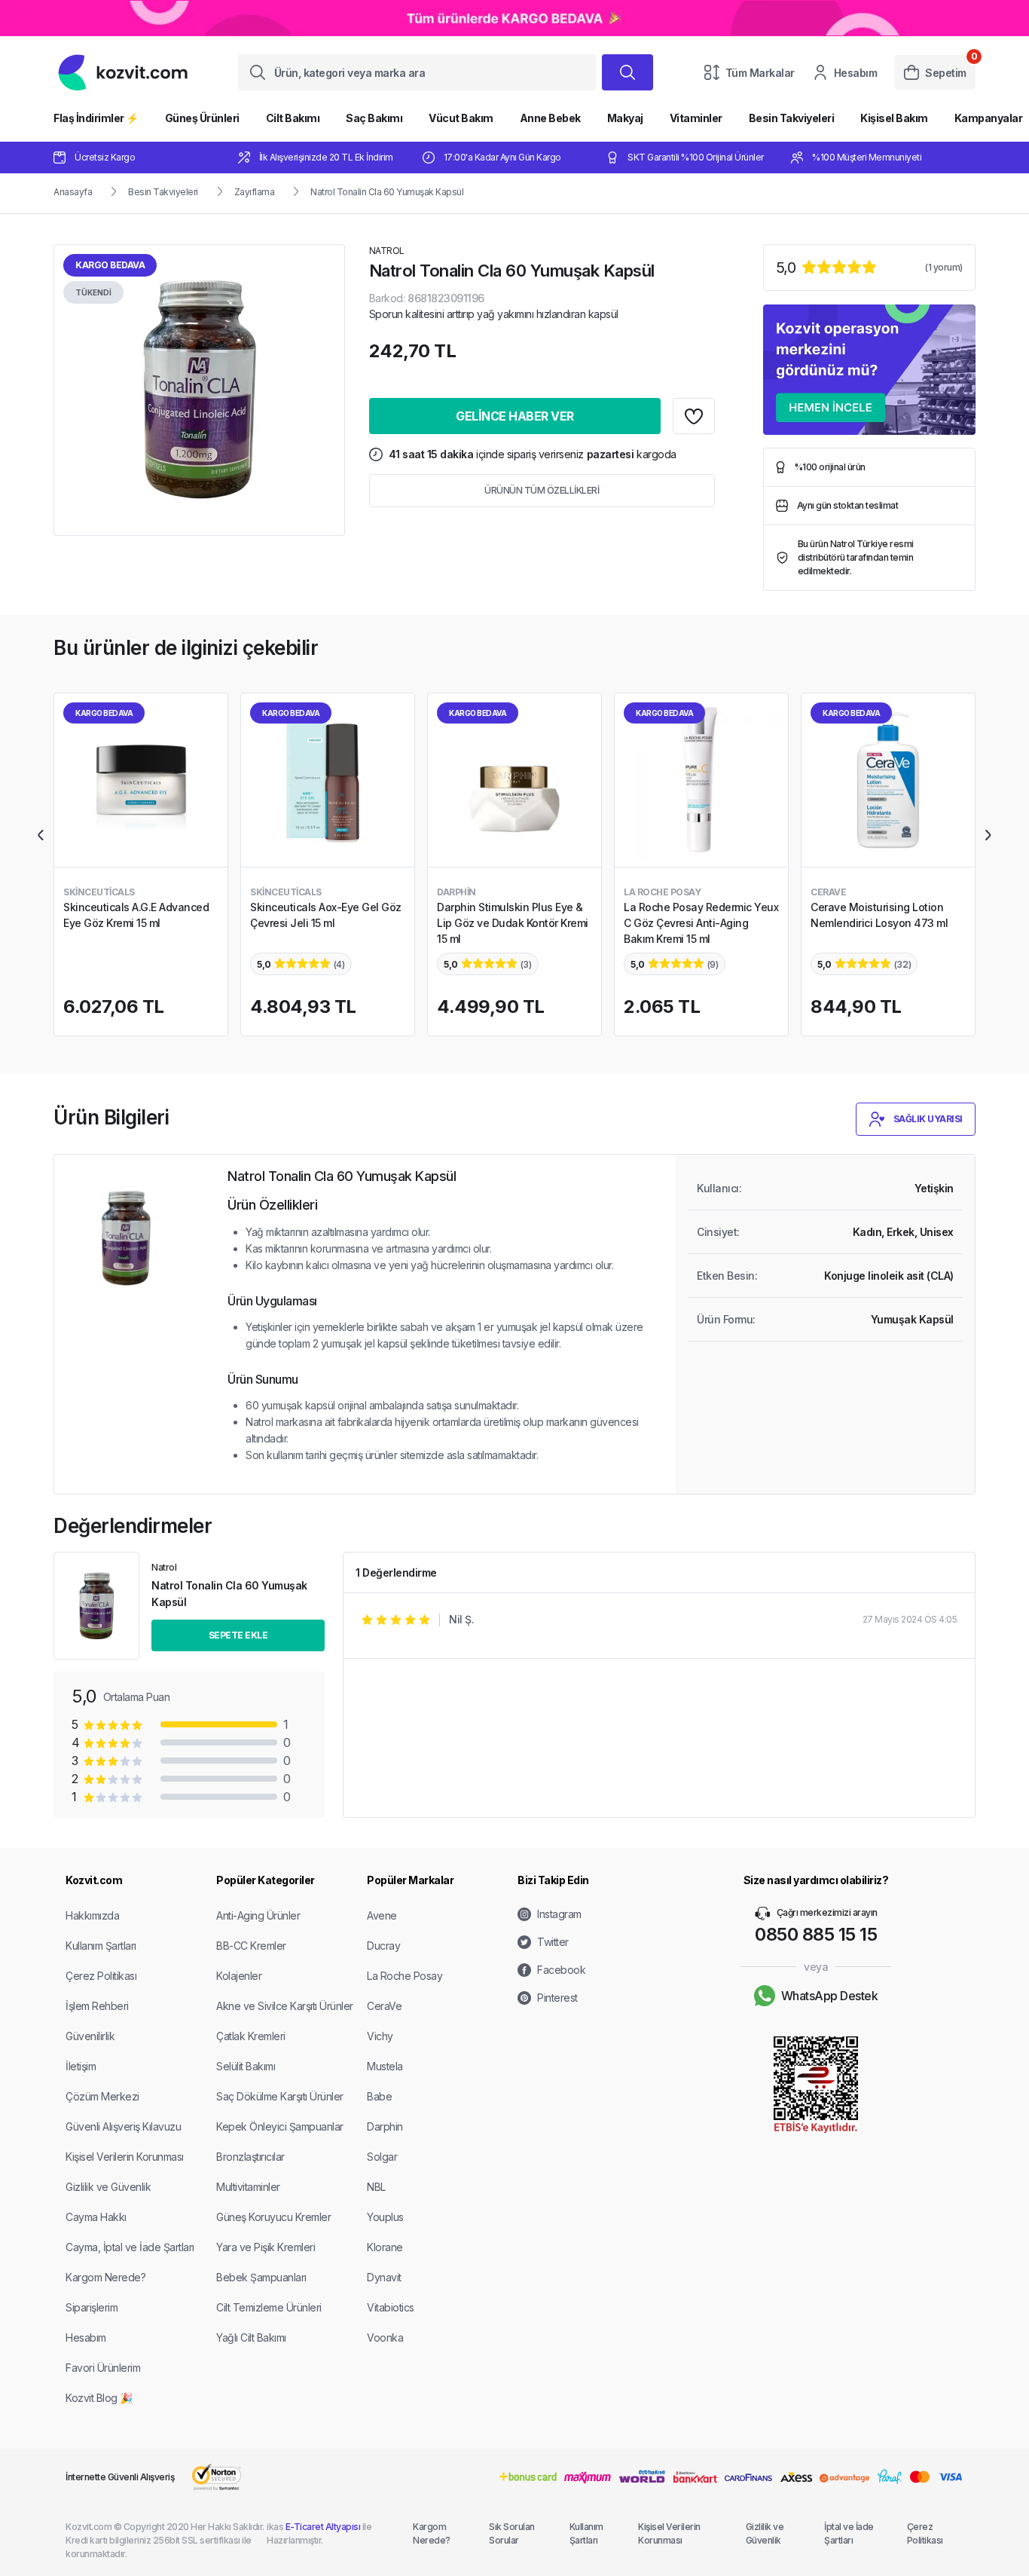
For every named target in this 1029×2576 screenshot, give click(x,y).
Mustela (385, 2066)
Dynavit (384, 2277)
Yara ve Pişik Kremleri (266, 2247)
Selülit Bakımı (246, 2066)
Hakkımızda (92, 1915)
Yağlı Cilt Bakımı (251, 2337)
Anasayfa (73, 192)
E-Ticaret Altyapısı (323, 2527)
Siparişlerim (92, 2307)
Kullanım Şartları (101, 1946)
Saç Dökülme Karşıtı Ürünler (280, 2096)
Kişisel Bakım (894, 118)
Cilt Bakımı (293, 118)
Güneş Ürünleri (202, 118)
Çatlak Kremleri (251, 2036)
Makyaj (625, 118)
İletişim (81, 2066)
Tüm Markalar (760, 73)
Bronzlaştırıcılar (250, 2157)
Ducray (383, 1946)
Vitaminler (696, 118)
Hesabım (856, 73)
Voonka (385, 2337)
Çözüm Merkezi (102, 2096)
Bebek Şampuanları (261, 2277)
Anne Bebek (550, 118)
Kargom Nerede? (105, 2277)
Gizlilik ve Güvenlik (108, 2187)
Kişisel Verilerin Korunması (125, 2157)
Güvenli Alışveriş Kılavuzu (123, 2126)
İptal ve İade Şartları (849, 2533)
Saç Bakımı (374, 118)
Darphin (385, 2126)
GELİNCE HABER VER (515, 416)
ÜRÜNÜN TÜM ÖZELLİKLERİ (542, 490)
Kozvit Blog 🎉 (99, 2398)
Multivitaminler (248, 2187)
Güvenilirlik (90, 2036)
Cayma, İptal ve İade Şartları (130, 2247)
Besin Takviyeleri (792, 118)
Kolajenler (239, 1976)
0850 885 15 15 (816, 1934)
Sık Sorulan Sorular (512, 2533)
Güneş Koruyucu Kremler (273, 2217)
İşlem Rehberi (97, 2006)
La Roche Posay (405, 1976)
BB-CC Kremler (251, 1946)
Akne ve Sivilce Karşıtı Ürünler (285, 2006)
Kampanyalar (989, 118)
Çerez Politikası (101, 1976)
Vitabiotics (391, 2307)
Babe (379, 2096)
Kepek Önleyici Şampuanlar (280, 2126)
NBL (376, 2187)
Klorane (385, 2247)
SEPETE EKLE (238, 1635)
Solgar (382, 2157)
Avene (382, 1915)
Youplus (385, 2217)
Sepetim (946, 73)
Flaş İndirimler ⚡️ (96, 118)
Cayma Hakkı (96, 2217)
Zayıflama (255, 192)
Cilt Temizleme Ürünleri (269, 2307)
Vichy (380, 2036)
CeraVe (384, 2006)
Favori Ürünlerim (103, 2368)
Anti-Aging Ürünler (258, 1915)
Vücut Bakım (461, 118)
